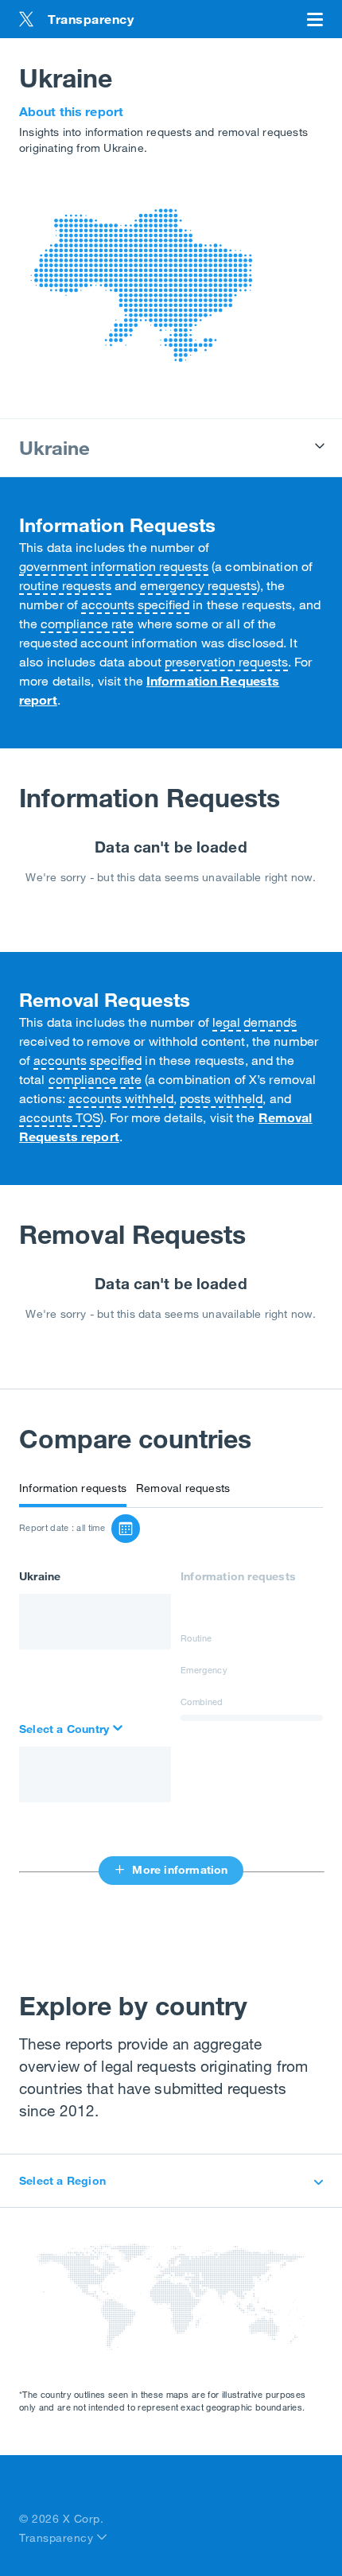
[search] (72, 1729)
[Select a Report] (126, 1529)
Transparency (58, 2538)
